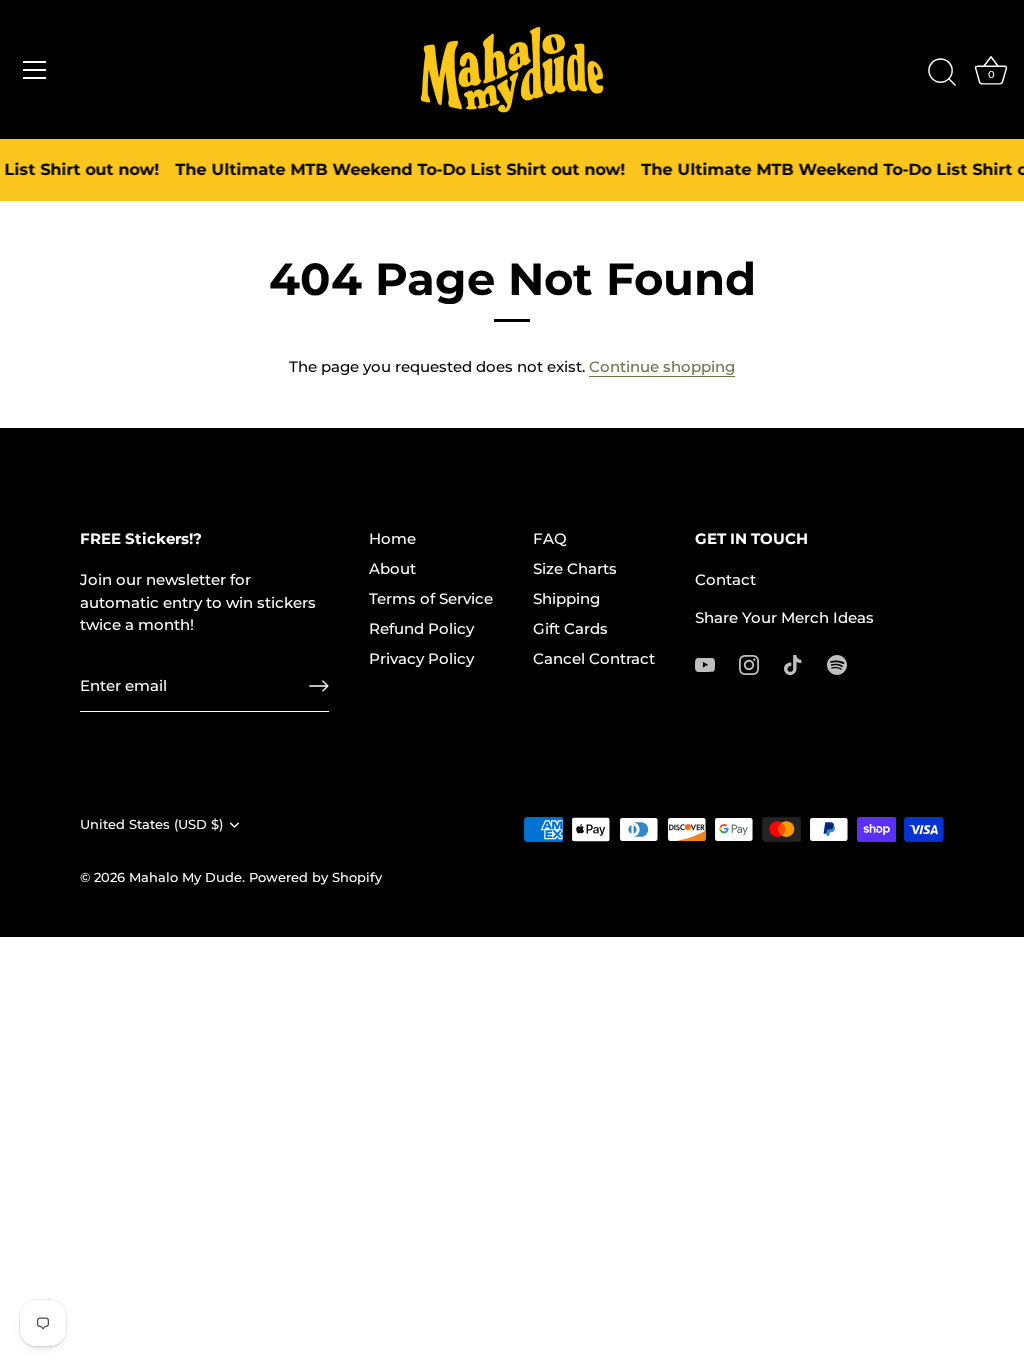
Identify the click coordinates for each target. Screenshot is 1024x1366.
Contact (725, 579)
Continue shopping (662, 366)
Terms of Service (431, 598)
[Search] (942, 73)
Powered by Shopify (315, 877)
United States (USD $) (151, 824)
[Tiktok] (793, 663)
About (392, 568)
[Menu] (35, 70)
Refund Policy (421, 628)
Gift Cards (570, 628)
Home (392, 538)
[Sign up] (319, 686)
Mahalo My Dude (185, 877)
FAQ (550, 538)
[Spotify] (837, 663)
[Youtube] (705, 663)
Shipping (566, 598)
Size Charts (575, 568)
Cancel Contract (594, 658)
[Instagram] (749, 663)
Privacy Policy (421, 658)
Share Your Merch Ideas (784, 617)
